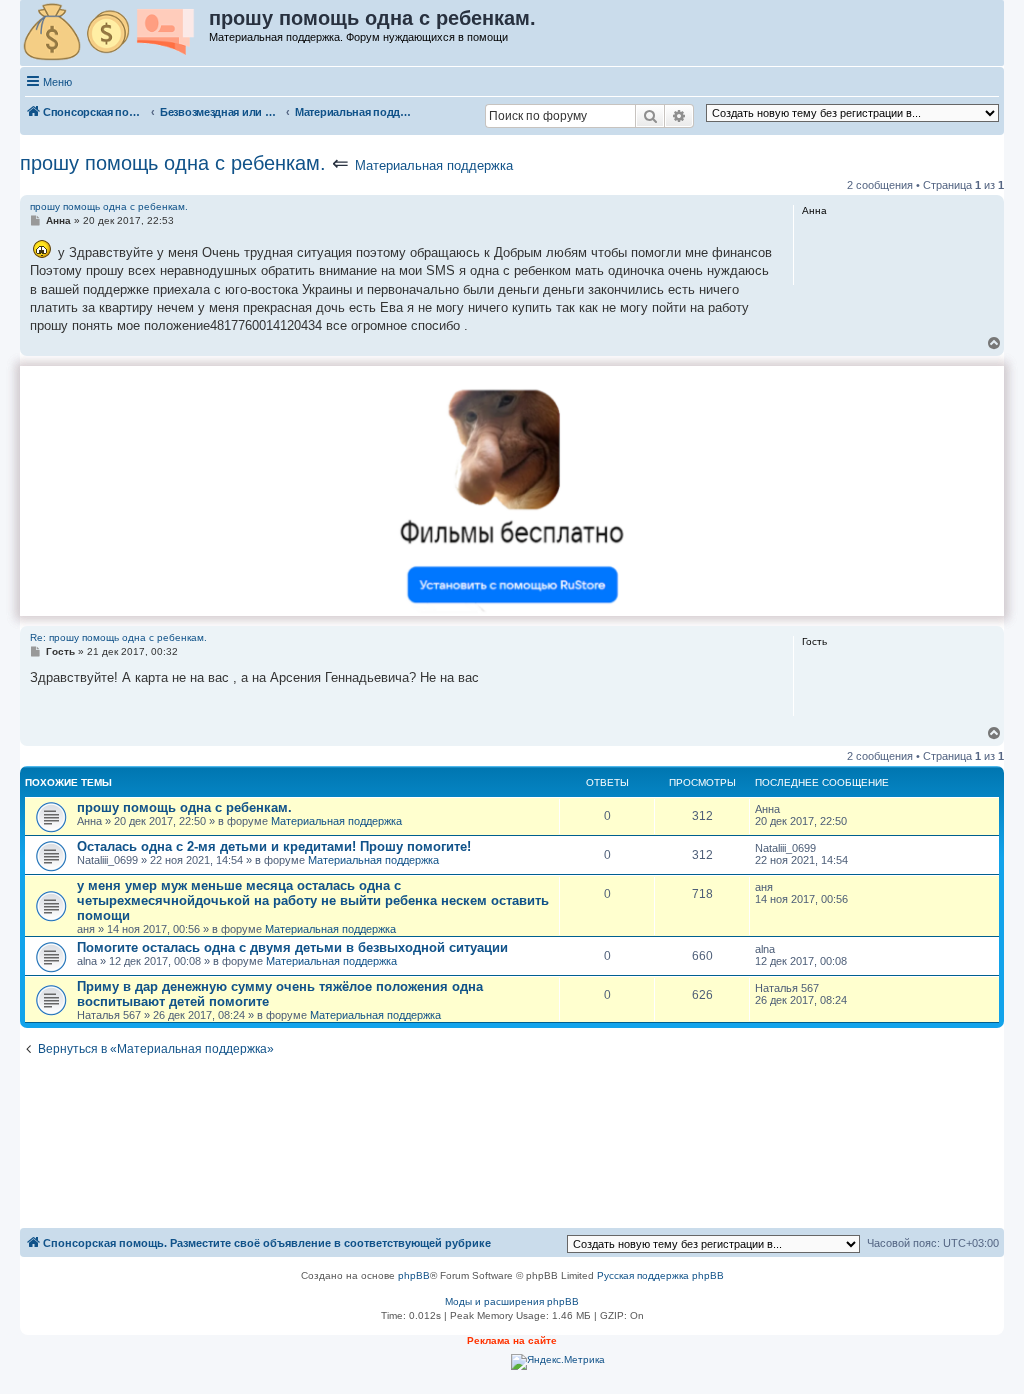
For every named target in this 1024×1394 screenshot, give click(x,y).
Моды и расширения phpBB (512, 1301)
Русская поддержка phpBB (660, 1275)
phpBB (414, 1275)
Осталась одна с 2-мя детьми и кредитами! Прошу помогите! (274, 846)
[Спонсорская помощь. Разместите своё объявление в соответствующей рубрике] (115, 33)
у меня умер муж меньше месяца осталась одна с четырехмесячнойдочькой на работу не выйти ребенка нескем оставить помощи (313, 900)
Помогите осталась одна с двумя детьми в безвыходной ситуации (292, 947)
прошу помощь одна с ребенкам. (173, 163)
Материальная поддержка (434, 165)
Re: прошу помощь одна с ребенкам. (118, 637)
